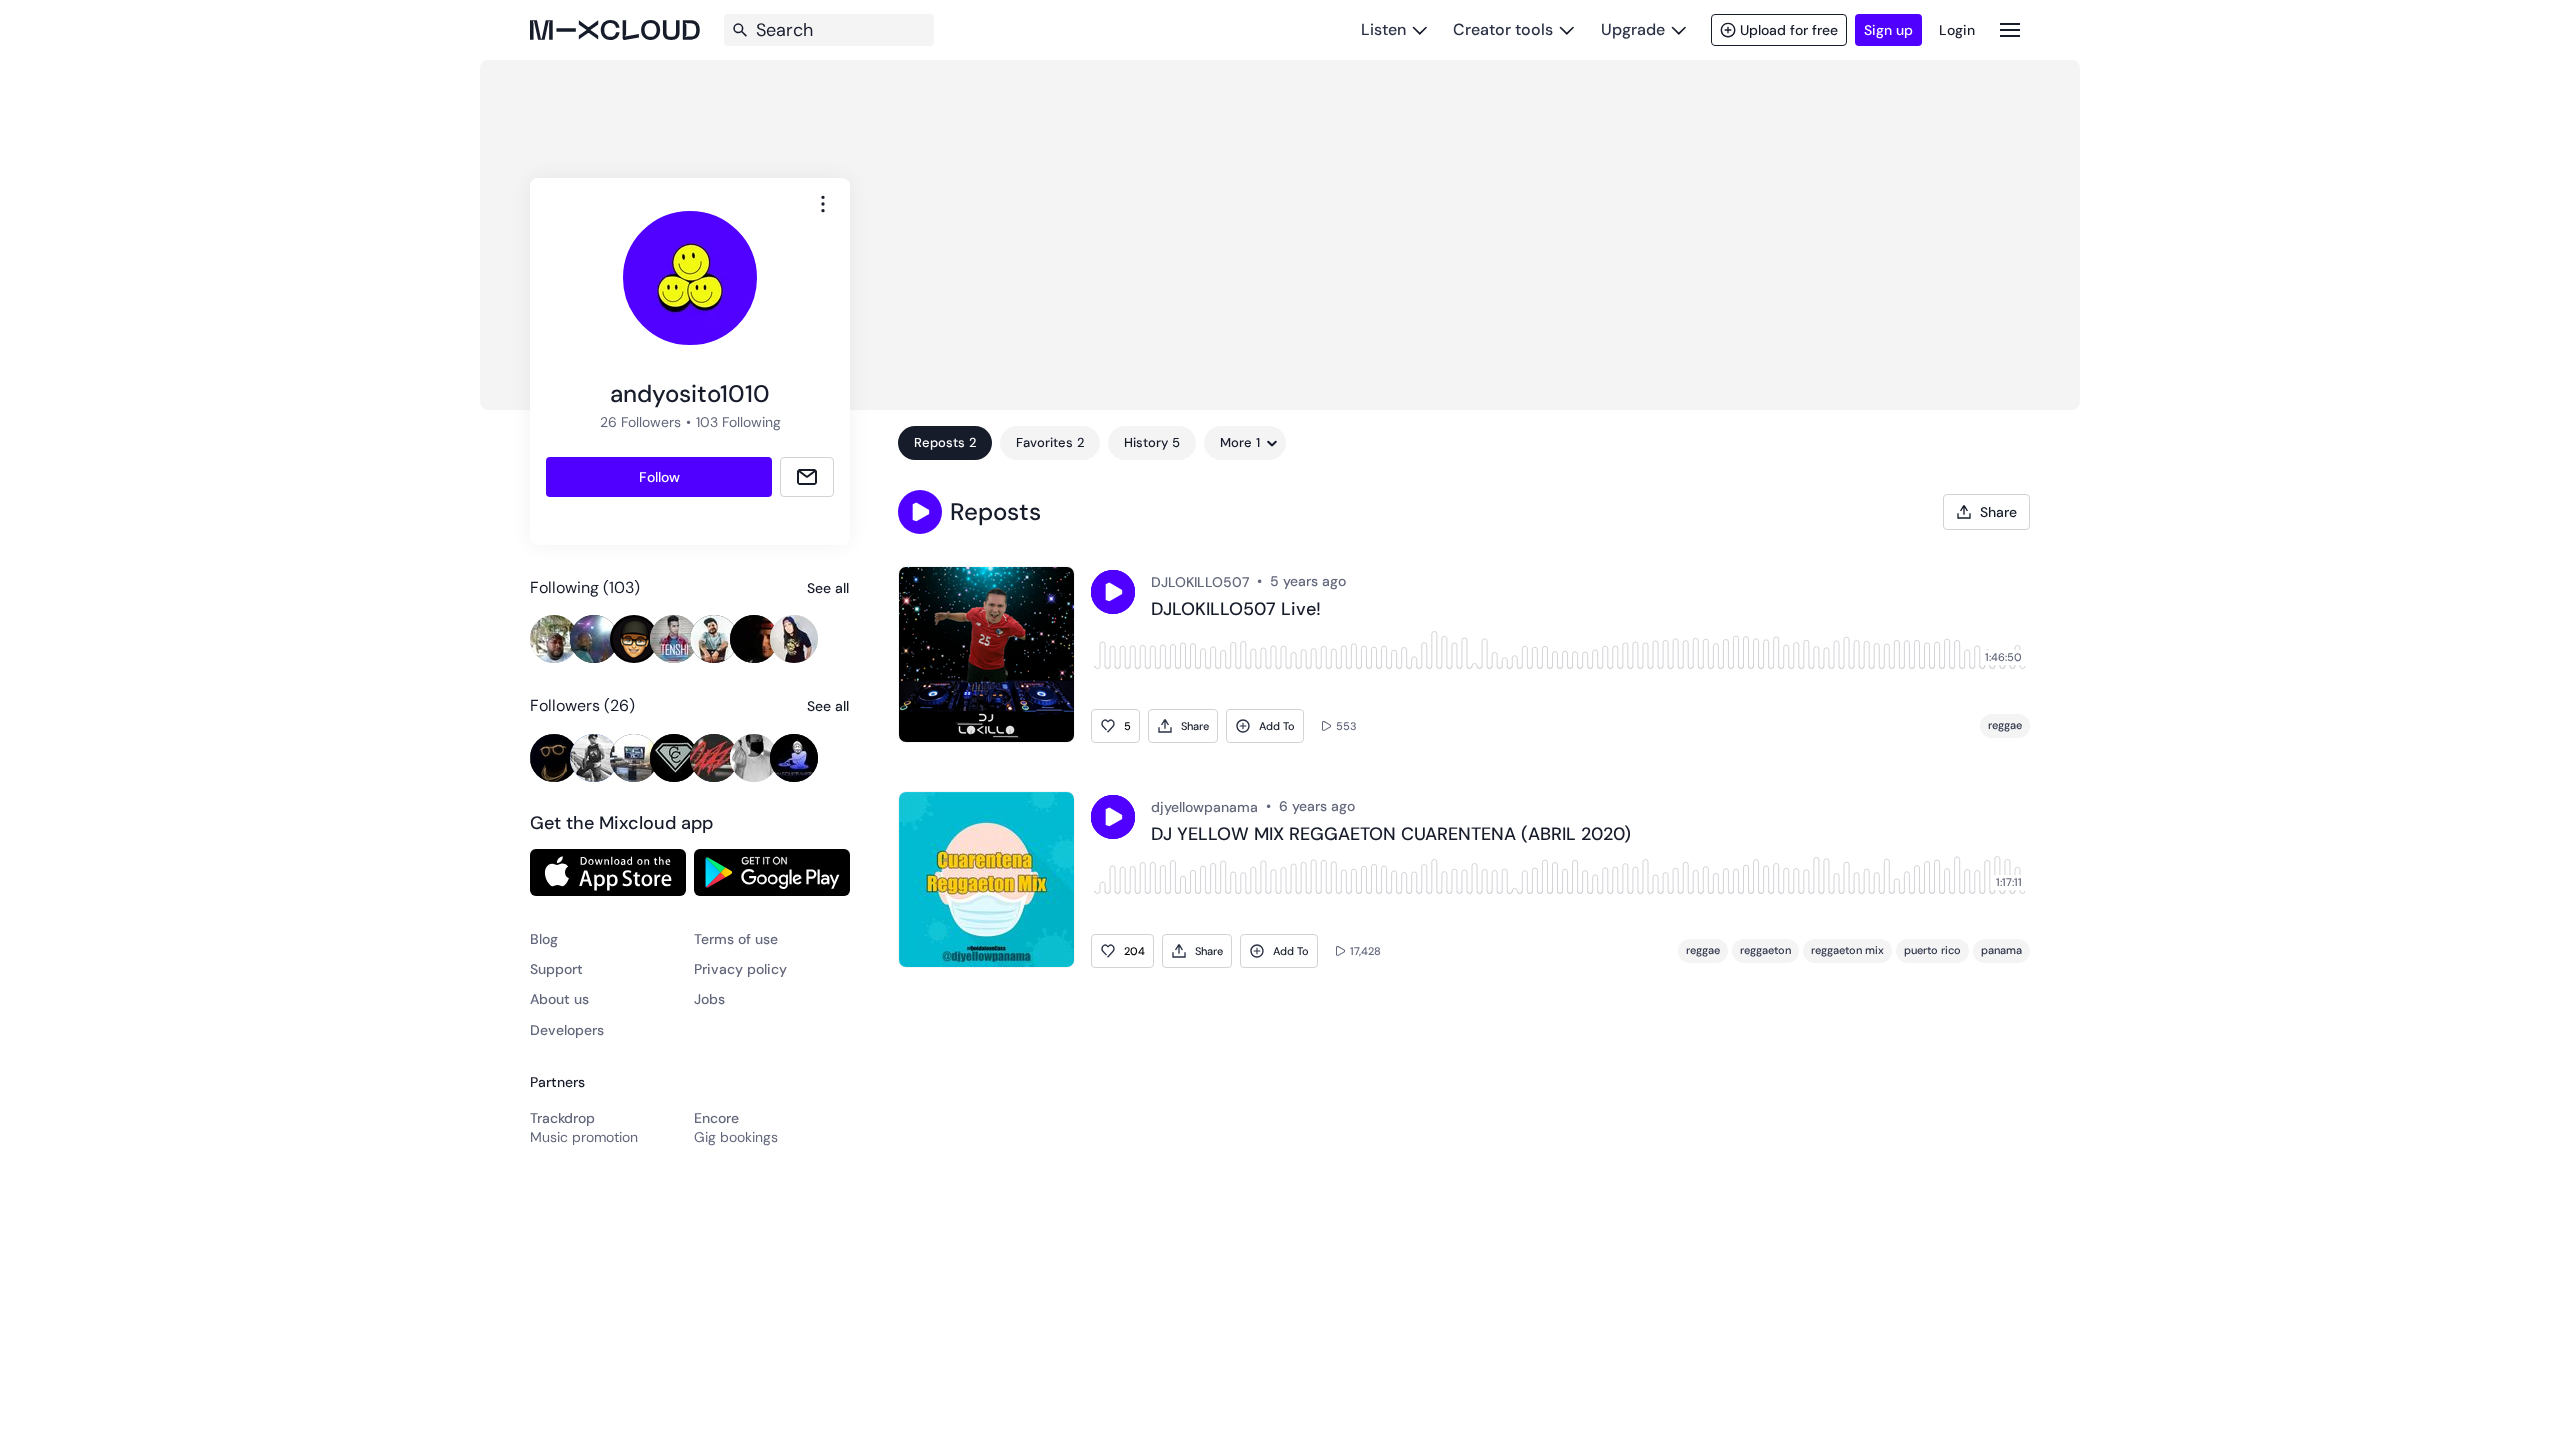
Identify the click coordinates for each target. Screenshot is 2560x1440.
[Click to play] (1113, 592)
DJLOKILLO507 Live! (1236, 610)
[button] (920, 512)
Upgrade (1633, 29)
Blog (544, 939)
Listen (1383, 29)
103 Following (738, 422)
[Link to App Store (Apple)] (608, 872)
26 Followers (640, 422)
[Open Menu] (2010, 29)
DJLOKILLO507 (1200, 582)
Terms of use (736, 939)
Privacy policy (740, 969)
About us (559, 999)
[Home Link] (615, 30)
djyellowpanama (1204, 807)
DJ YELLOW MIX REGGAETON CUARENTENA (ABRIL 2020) (1391, 835)
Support (556, 969)
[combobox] (823, 204)
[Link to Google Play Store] (772, 872)
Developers (567, 1030)
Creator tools (1503, 29)
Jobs (709, 999)
